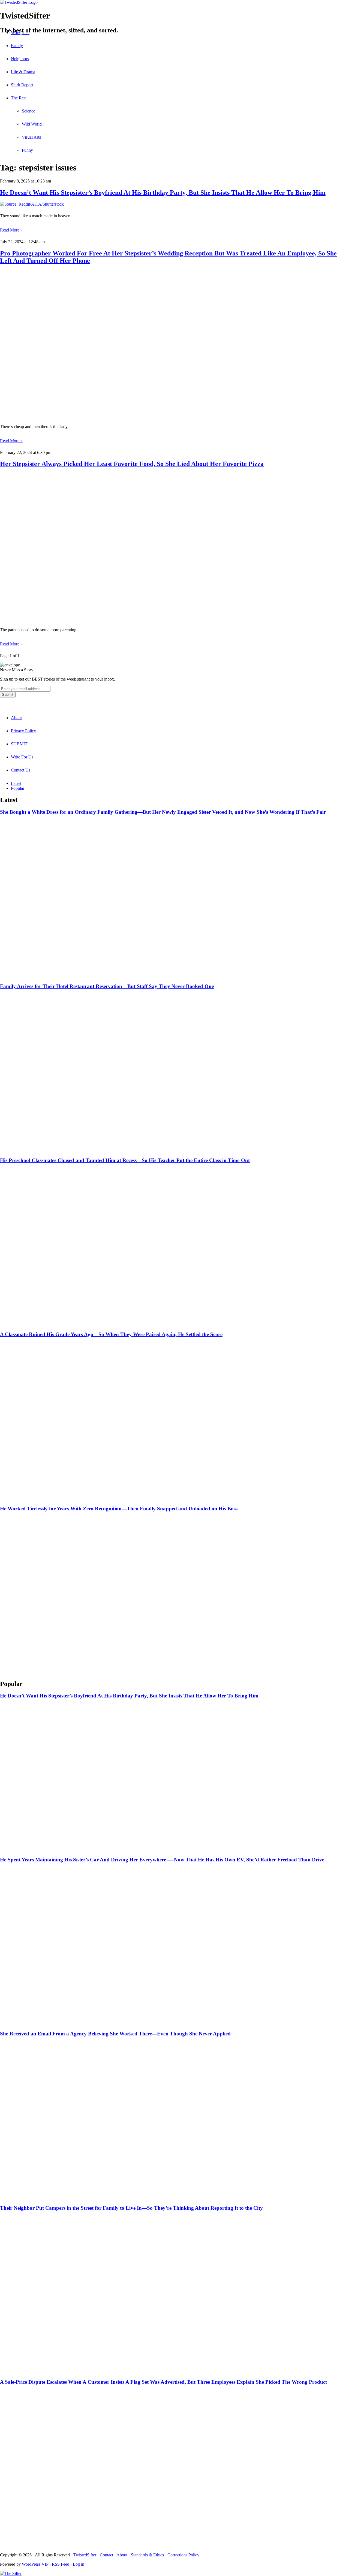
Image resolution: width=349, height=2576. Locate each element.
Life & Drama (23, 72)
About (16, 718)
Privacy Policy (23, 731)
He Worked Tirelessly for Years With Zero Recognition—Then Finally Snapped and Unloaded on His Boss (119, 1509)
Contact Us (21, 770)
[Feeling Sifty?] (11, 2573)
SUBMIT (19, 744)
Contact (106, 2555)
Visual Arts (31, 137)
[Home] (174, 2)
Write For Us (22, 757)
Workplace (20, 33)
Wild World (32, 124)
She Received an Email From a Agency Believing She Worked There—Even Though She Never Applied (115, 2034)
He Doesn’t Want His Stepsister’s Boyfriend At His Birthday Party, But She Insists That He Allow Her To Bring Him (163, 193)
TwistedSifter (85, 2555)
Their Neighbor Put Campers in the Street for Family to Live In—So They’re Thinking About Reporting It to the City (131, 2208)
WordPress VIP (35, 2564)
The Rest (19, 98)
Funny (27, 150)
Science (28, 111)
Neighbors (20, 59)
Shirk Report (22, 85)
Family (17, 46)
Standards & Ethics (147, 2555)
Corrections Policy (183, 2555)
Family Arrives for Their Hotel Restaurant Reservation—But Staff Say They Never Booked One (107, 986)
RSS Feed (61, 2564)
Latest (16, 783)
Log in (79, 2564)
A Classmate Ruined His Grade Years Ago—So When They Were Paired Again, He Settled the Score (111, 1334)
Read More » (11, 230)
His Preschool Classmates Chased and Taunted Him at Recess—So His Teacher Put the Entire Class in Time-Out (125, 1160)
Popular (18, 788)
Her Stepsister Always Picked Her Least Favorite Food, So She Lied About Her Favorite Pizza (132, 464)
